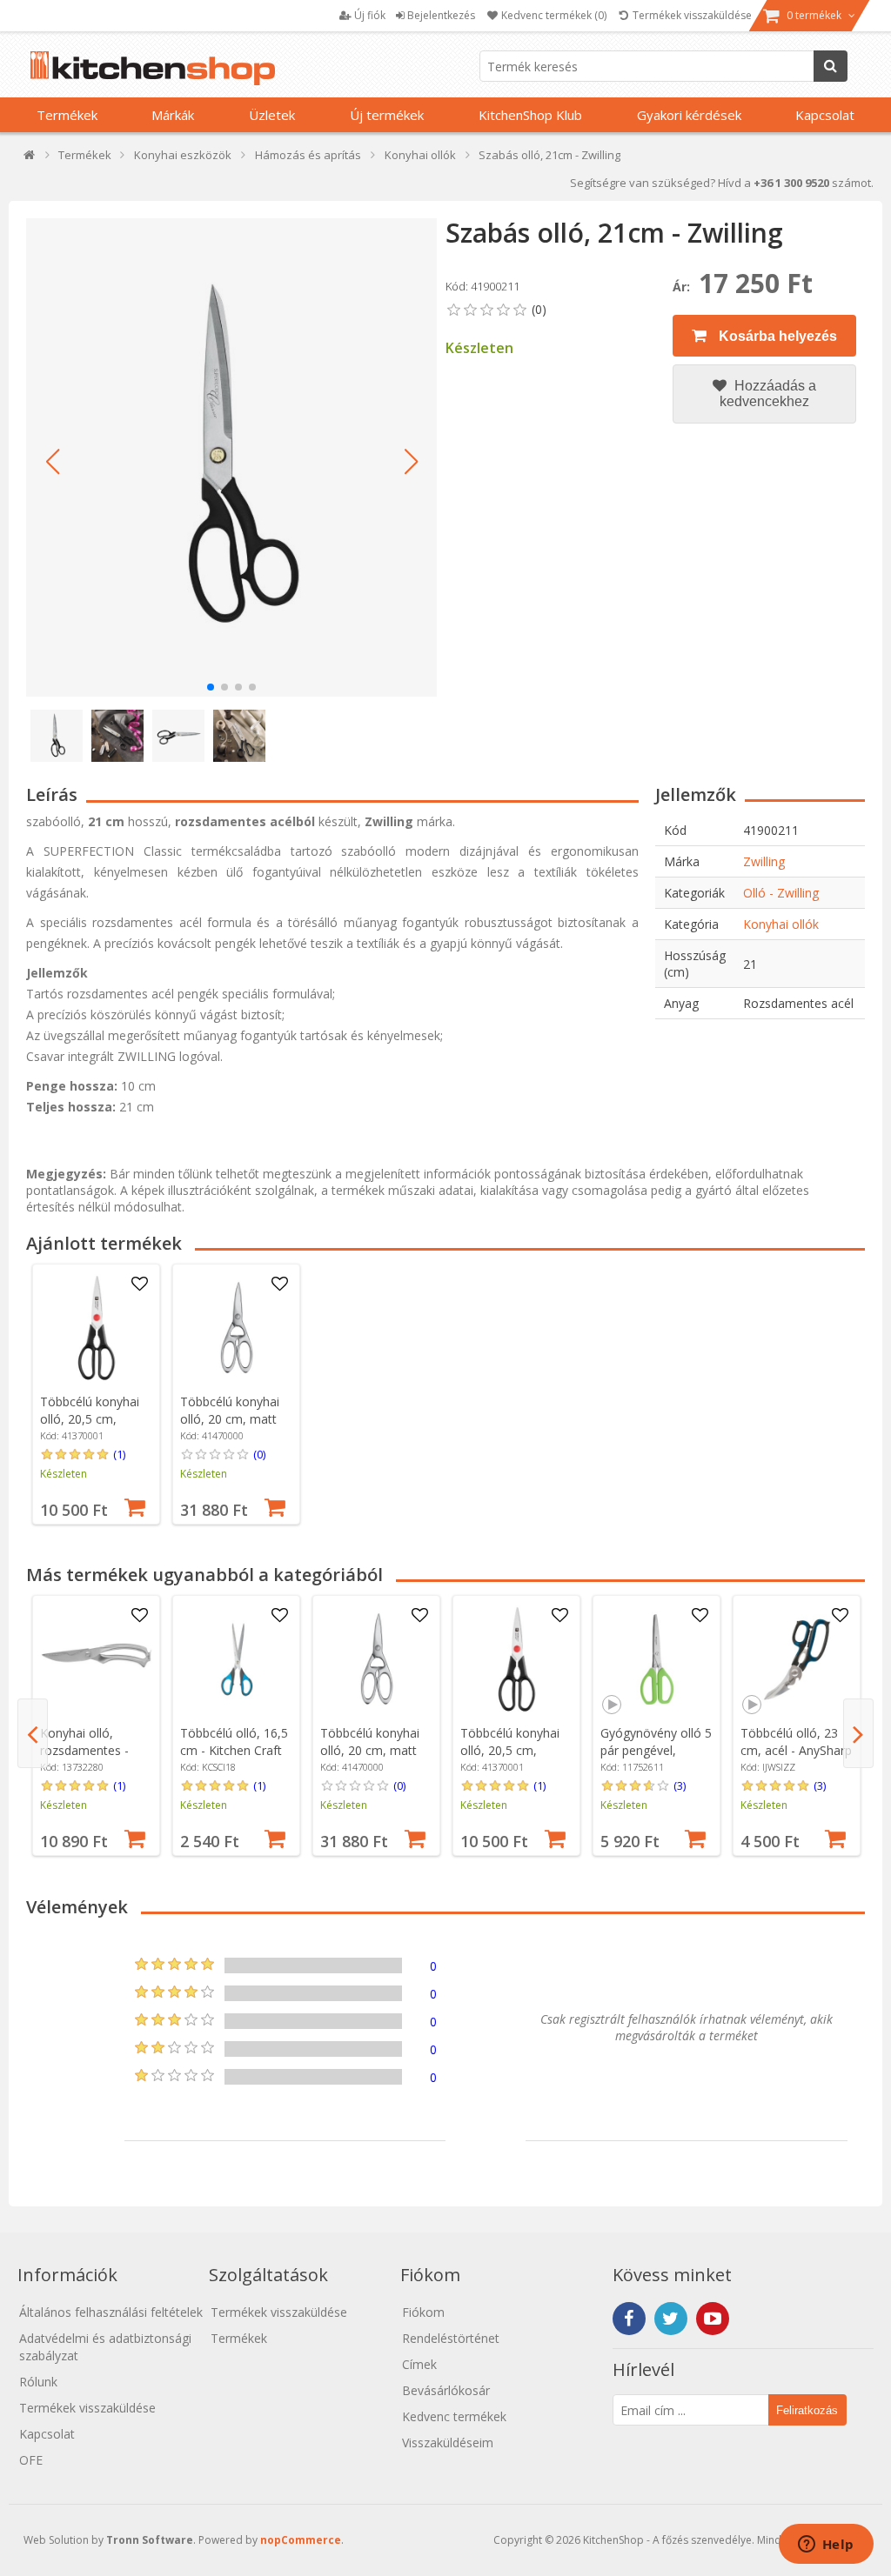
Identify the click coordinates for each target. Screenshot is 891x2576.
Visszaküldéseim (448, 2443)
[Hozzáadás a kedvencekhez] (140, 1285)
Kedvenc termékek (454, 2416)
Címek (419, 2364)
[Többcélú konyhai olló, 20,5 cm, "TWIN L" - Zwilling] (97, 1328)
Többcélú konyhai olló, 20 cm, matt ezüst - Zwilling (230, 1419)
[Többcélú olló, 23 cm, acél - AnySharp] (797, 1659)
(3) (680, 1785)
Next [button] (858, 1733)
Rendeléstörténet (451, 2338)
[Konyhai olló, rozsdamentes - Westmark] (97, 1659)
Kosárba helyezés (776, 336)
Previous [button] (33, 1733)
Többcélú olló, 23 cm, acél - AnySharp (796, 1742)
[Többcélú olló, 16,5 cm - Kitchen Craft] (237, 1659)
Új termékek (387, 115)
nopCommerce (301, 2540)
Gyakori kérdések (689, 115)
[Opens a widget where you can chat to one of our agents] (826, 2546)
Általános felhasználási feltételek (111, 2312)
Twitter (671, 2319)
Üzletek (272, 115)
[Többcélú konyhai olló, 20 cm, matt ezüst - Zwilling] (237, 1328)
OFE (31, 2460)
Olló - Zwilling (781, 893)
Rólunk (38, 2382)
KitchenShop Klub (530, 115)
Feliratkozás (807, 2410)
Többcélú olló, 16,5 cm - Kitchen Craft (234, 1742)
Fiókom (423, 2312)
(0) (259, 1454)
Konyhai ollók (781, 924)
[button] (52, 462)
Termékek (67, 115)
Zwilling (764, 861)
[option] (96, 1394)
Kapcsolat (825, 115)
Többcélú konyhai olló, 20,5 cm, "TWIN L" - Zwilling (93, 1419)
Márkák (173, 115)
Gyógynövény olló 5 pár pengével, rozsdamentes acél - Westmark (656, 1759)
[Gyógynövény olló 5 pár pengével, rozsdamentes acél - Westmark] (657, 1659)
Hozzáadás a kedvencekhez (768, 394)
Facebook (629, 2319)
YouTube (713, 2319)
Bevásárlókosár (446, 2390)
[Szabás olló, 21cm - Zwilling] (231, 457)
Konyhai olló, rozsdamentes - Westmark (84, 1750)
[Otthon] (30, 159)
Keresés (831, 66)
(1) (119, 1454)
